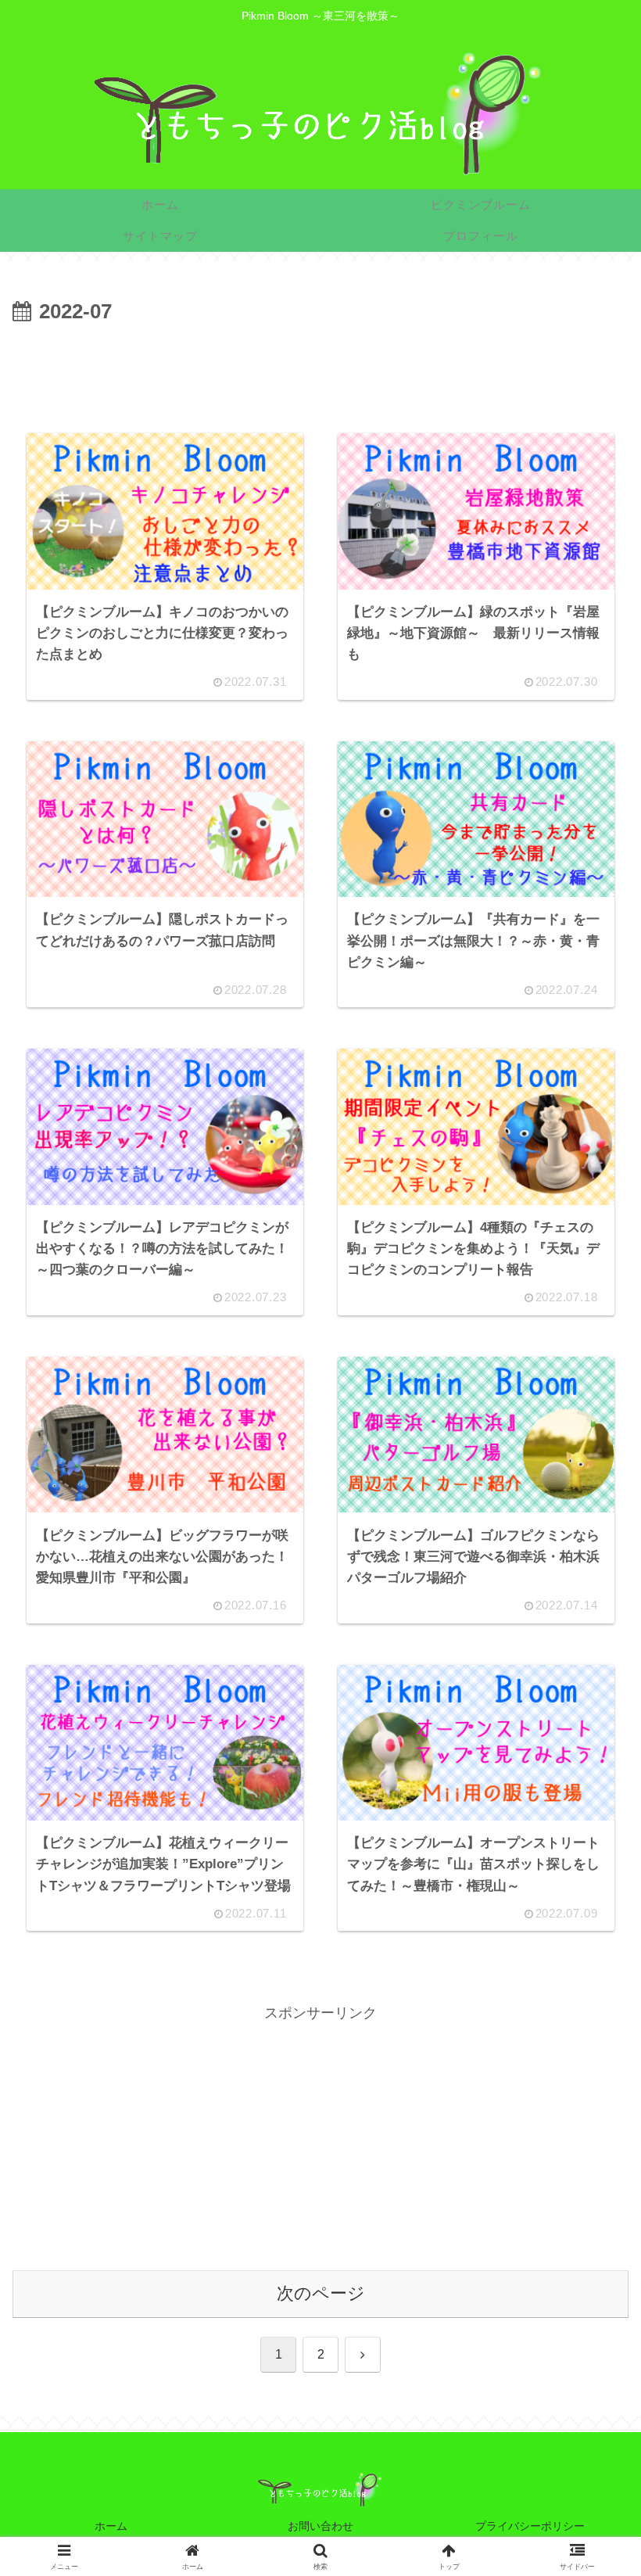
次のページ (321, 2293)
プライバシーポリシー (530, 2526)
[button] (589, 2175)
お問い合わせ (320, 2526)
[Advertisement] (320, 373)
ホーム (111, 2526)
